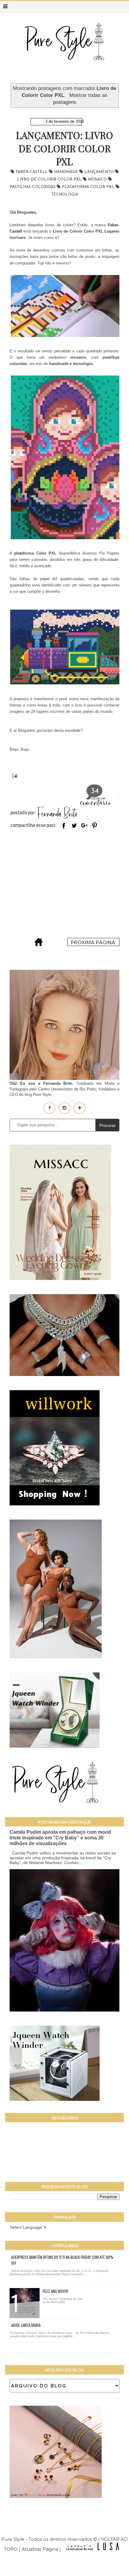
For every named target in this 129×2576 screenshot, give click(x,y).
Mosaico (98, 179)
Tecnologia (65, 195)
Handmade (67, 172)
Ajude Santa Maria (26, 2325)
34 (95, 791)
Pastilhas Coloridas (33, 187)
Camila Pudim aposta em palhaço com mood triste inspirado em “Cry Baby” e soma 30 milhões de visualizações (60, 1838)
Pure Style (13, 2539)
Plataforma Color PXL (89, 187)
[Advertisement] (64, 885)
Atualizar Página (40, 2549)
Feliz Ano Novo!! (55, 2291)
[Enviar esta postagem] (13, 775)
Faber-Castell (32, 172)
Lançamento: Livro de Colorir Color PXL (64, 148)
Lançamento (100, 172)
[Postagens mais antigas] (93, 944)
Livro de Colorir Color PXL (50, 179)
